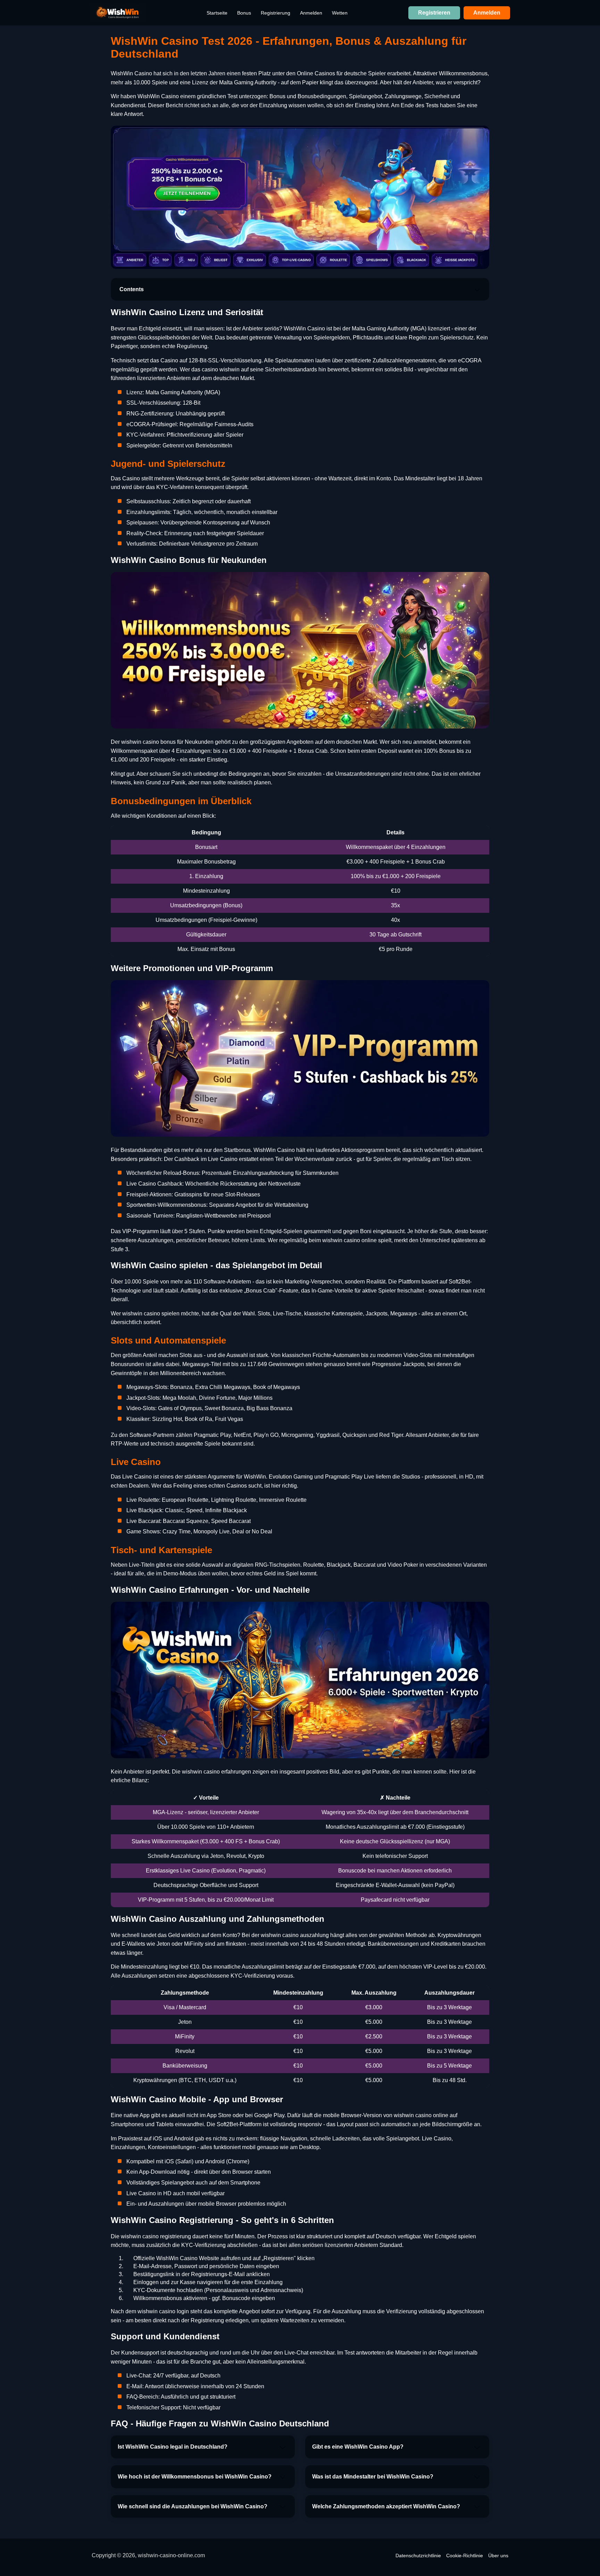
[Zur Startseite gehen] (118, 13)
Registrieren (434, 13)
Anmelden (311, 13)
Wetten (340, 13)
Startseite (217, 13)
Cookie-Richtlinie (465, 2556)
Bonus (244, 13)
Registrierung (276, 13)
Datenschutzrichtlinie (418, 2556)
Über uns (498, 2556)
